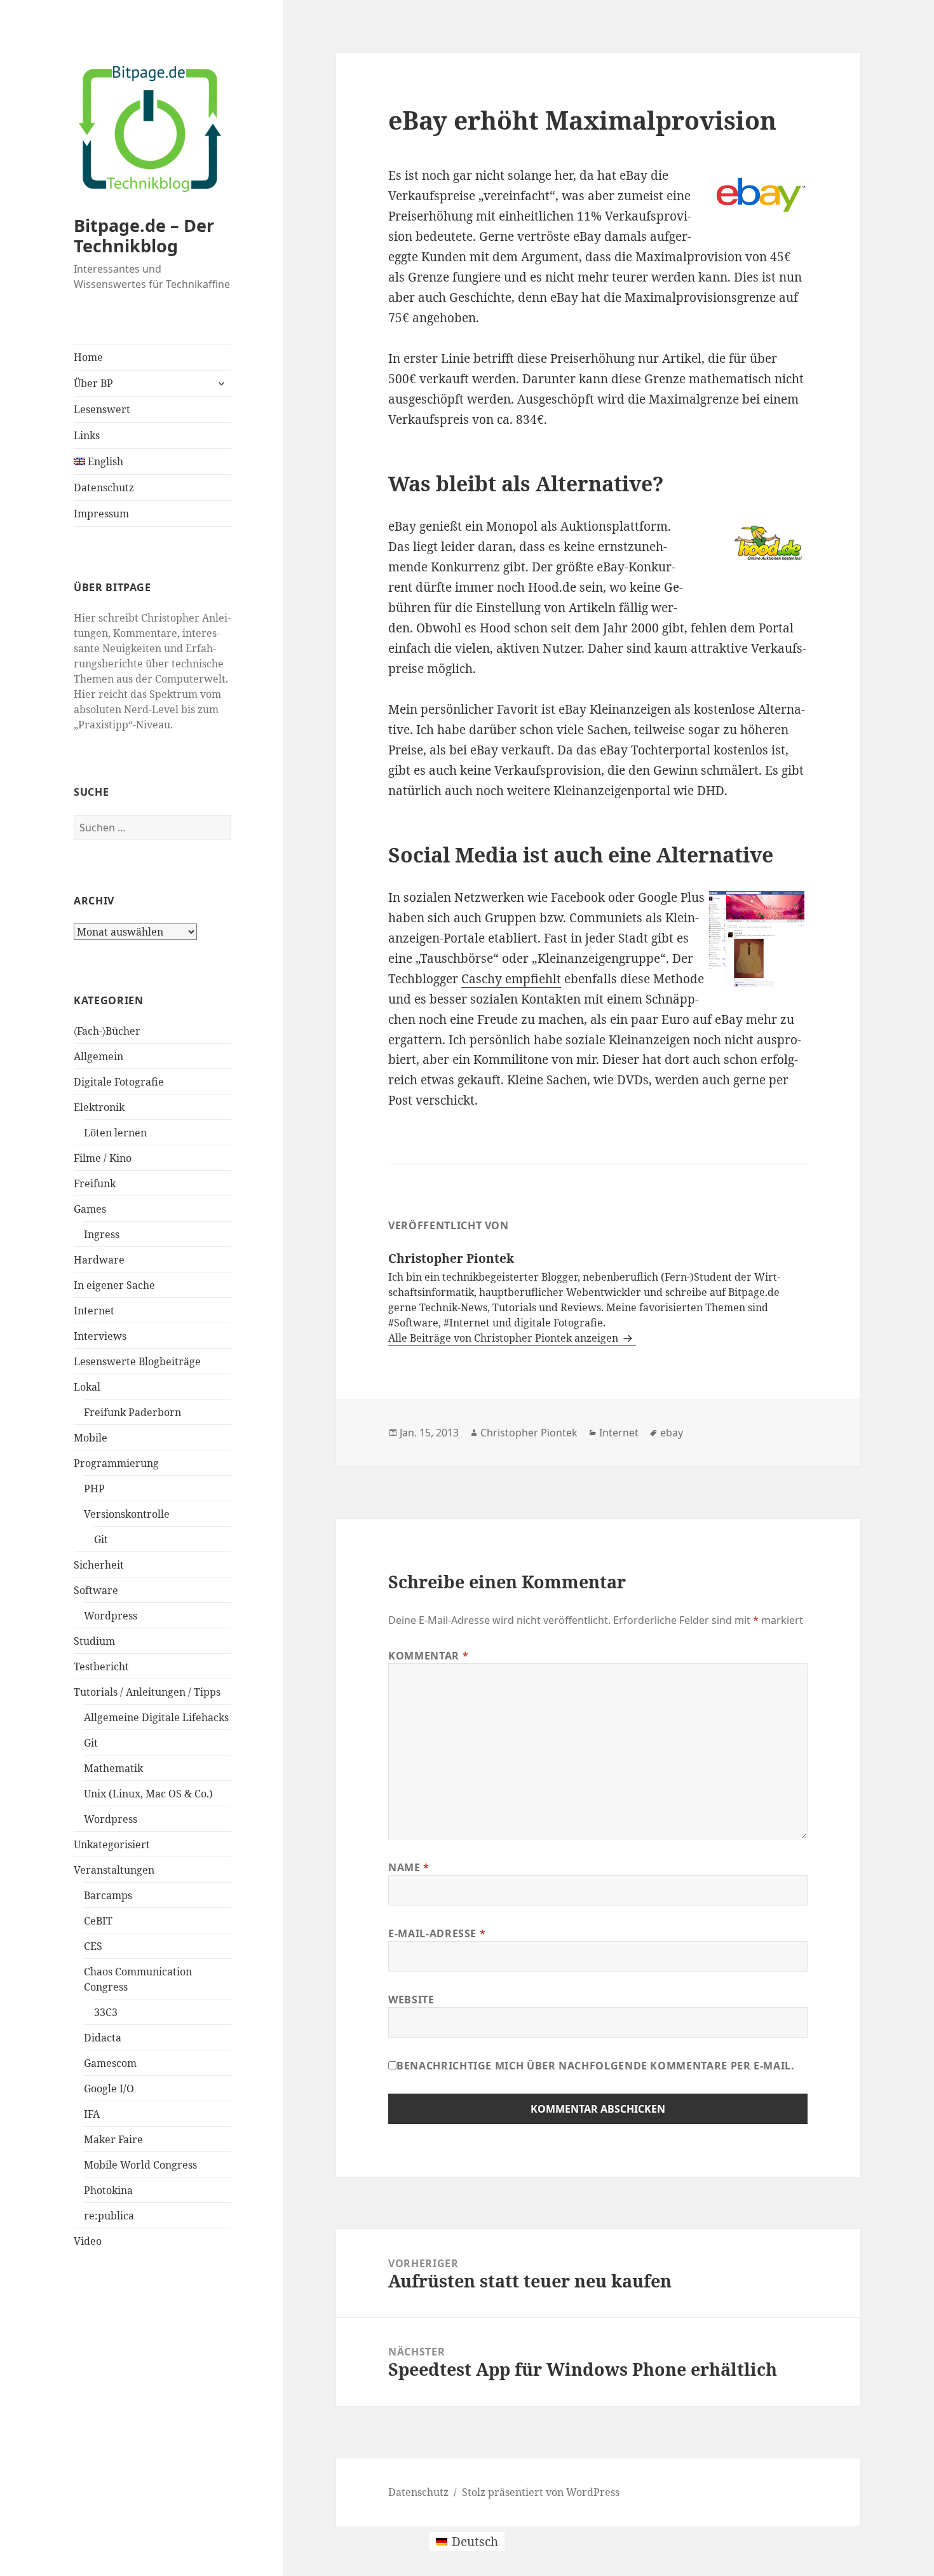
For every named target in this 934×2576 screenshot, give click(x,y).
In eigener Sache (114, 1285)
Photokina (108, 2190)
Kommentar (428, 1656)
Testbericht (101, 1666)
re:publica (109, 2216)
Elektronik (99, 1107)
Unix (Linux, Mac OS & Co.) (148, 1794)
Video (88, 2241)
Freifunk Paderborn (132, 1412)
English (104, 461)
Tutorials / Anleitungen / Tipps (147, 1692)
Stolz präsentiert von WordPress (541, 2492)
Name (409, 1867)
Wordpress (111, 1616)
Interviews (100, 1336)
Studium (94, 1641)
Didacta (103, 2038)
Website (411, 2000)
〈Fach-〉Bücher (107, 1031)
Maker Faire (113, 2139)
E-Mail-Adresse (437, 1933)
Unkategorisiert (112, 1844)
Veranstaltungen (114, 1870)
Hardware (99, 1260)
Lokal (87, 1387)
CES (93, 1946)
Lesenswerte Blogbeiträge (137, 1361)
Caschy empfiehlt (511, 979)
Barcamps (108, 1895)
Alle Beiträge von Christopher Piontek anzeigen (504, 1338)
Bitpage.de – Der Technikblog (144, 235)
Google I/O (109, 2089)
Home (88, 357)
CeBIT (98, 1921)
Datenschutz (104, 487)
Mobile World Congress (140, 2165)
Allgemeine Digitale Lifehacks (156, 1717)
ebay (672, 1433)
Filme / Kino (103, 1158)
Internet (94, 1311)
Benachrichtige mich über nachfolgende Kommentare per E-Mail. (595, 2066)
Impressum (101, 514)
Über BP (93, 383)
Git (101, 1539)
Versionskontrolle (127, 1514)
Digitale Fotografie (119, 1082)
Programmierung (116, 1463)
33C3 (106, 2012)
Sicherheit (99, 1565)
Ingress (102, 1234)
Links (87, 435)
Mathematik (113, 1768)
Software (96, 1590)
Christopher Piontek (529, 1433)
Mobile (91, 1438)
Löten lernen (115, 1133)
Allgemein (98, 1056)
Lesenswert (102, 409)
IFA (92, 2114)
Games (90, 1209)
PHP (94, 1489)
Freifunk (95, 1183)
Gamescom (110, 2063)
